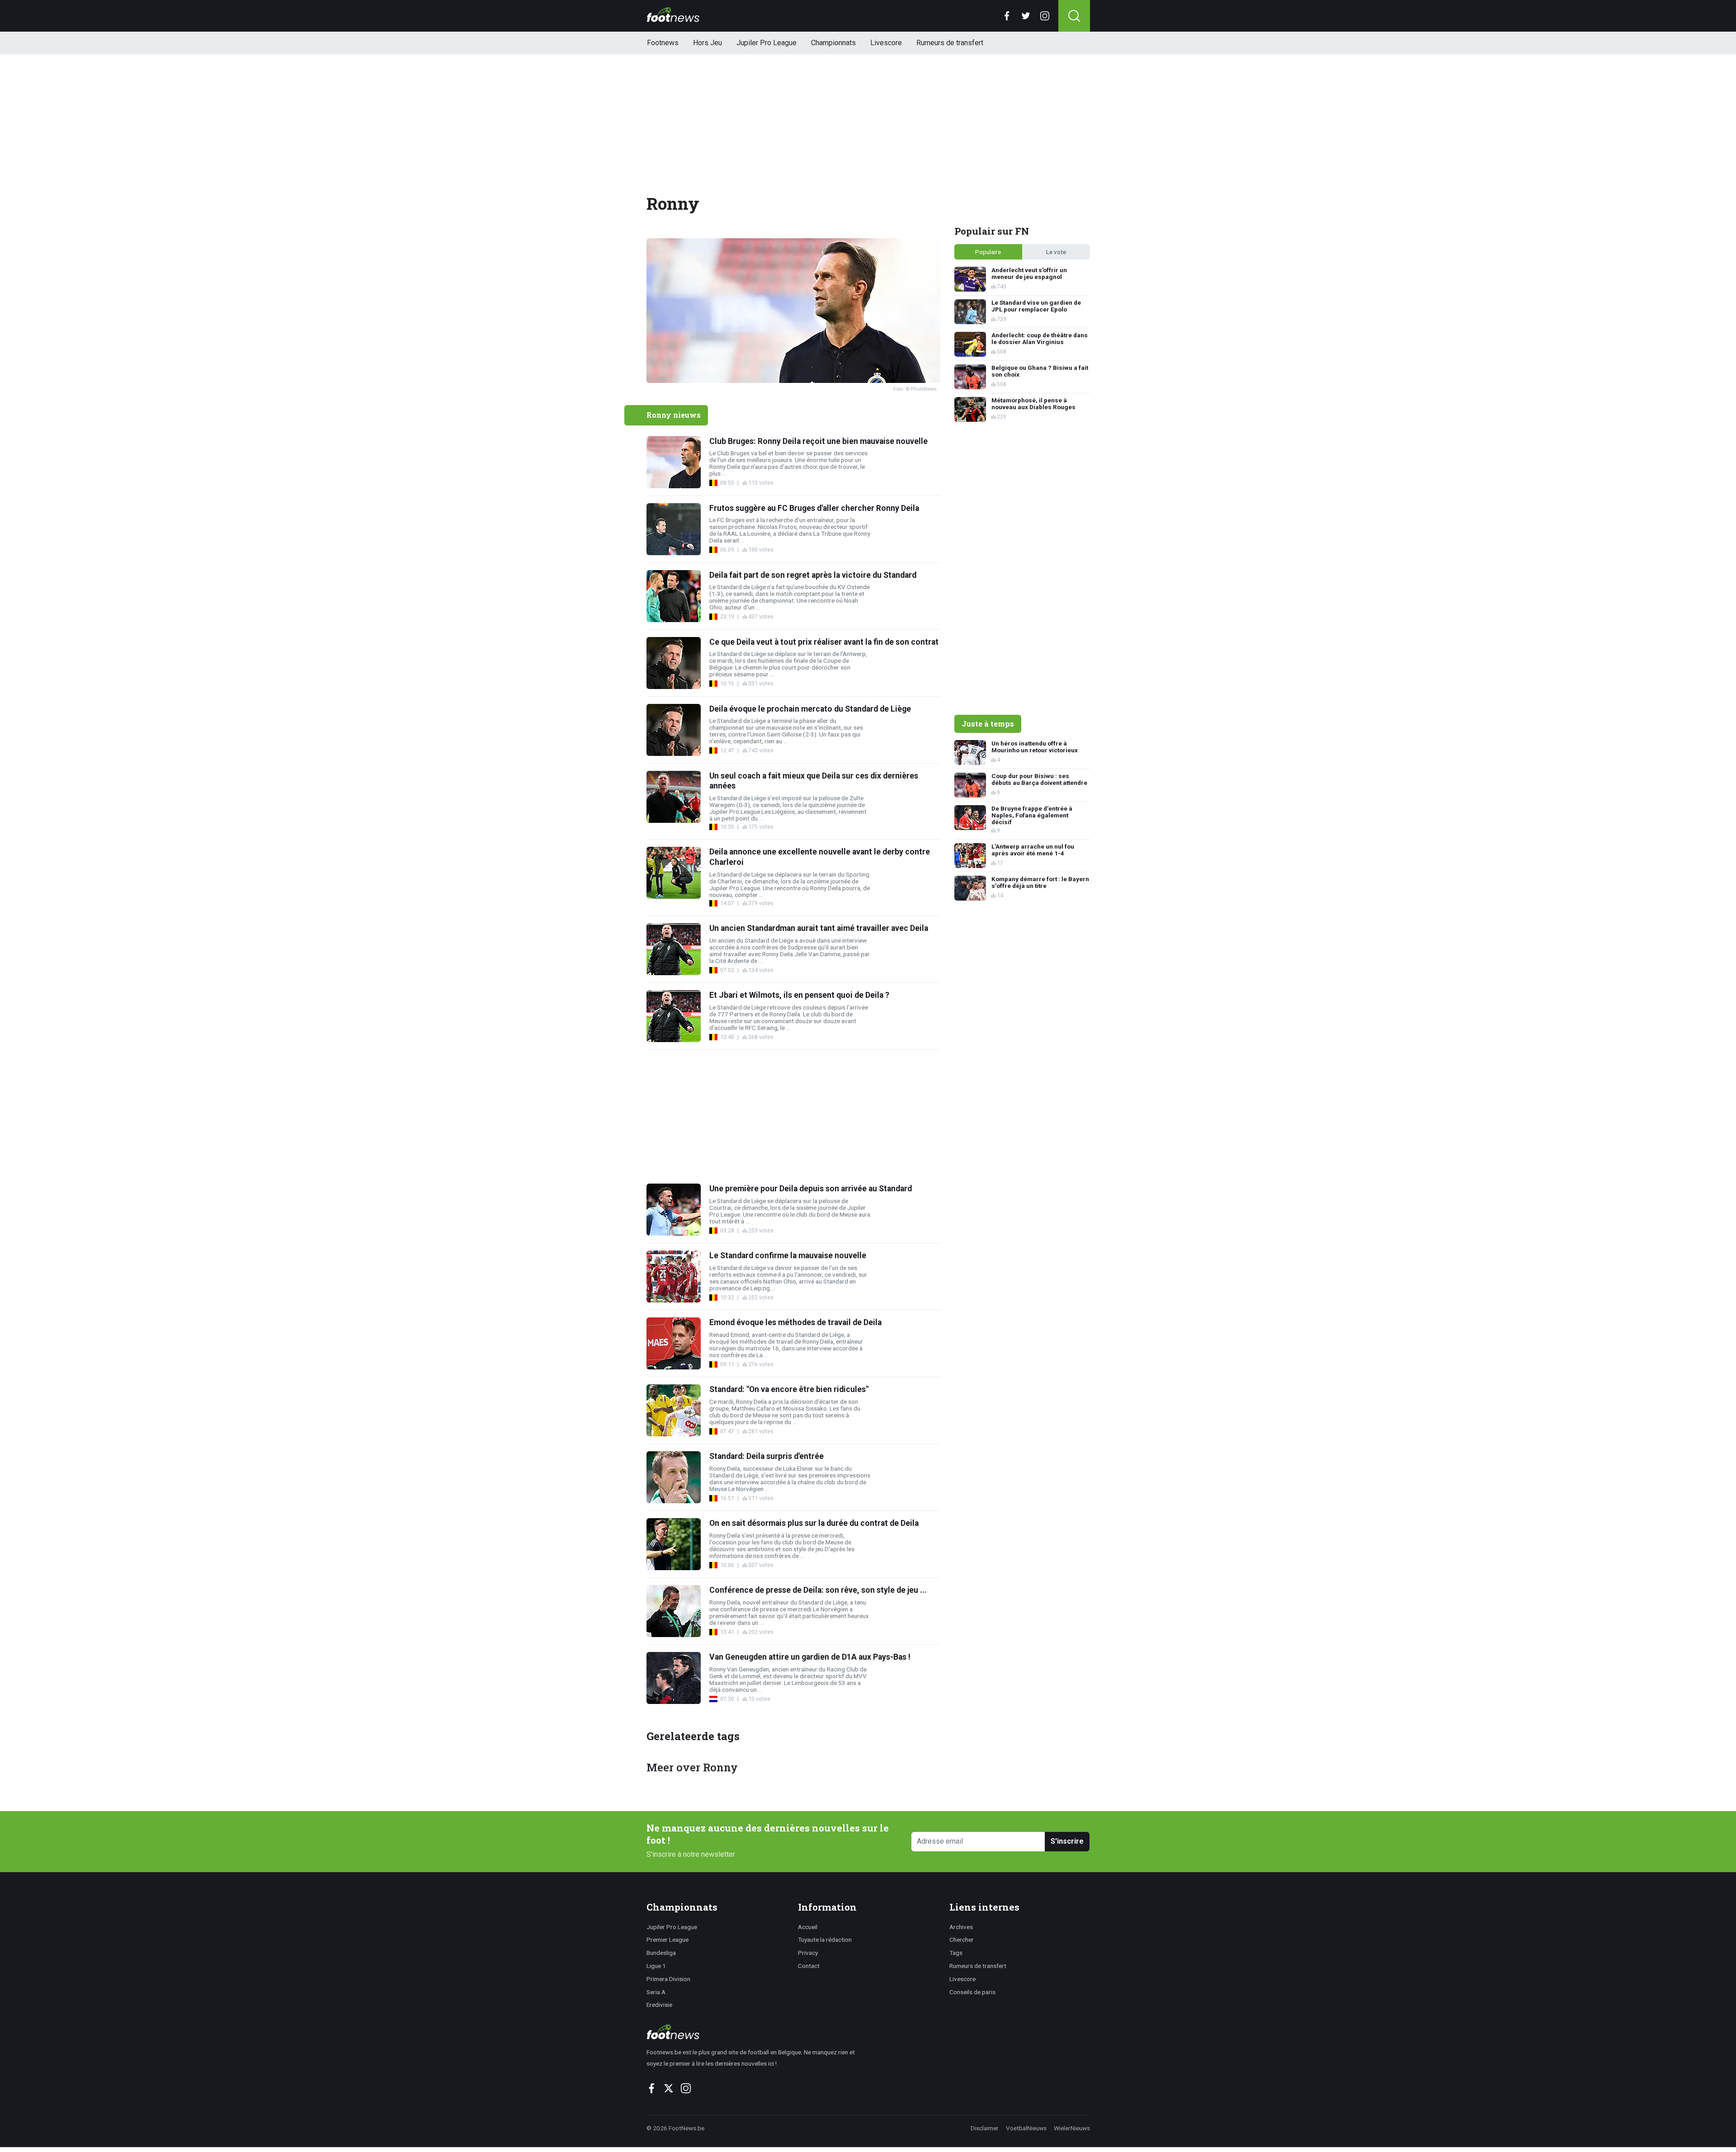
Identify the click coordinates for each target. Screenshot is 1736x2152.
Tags (956, 1953)
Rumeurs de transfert (950, 43)
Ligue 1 (656, 1966)
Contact (809, 1966)
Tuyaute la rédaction (825, 1940)
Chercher (962, 1940)
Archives (961, 1927)
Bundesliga (661, 1953)
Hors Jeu (708, 43)
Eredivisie (659, 2005)
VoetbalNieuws (1026, 2128)
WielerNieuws (1072, 2128)
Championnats (833, 43)
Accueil (808, 1927)
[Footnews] (755, 2032)
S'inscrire (1067, 1841)
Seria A (656, 1992)
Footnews (663, 43)
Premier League (668, 1940)
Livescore (886, 43)
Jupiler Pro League (767, 43)
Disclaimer (985, 2128)
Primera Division (668, 1979)
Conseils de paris (972, 1992)
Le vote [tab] (1056, 252)
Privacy (808, 1953)
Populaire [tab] (988, 252)
